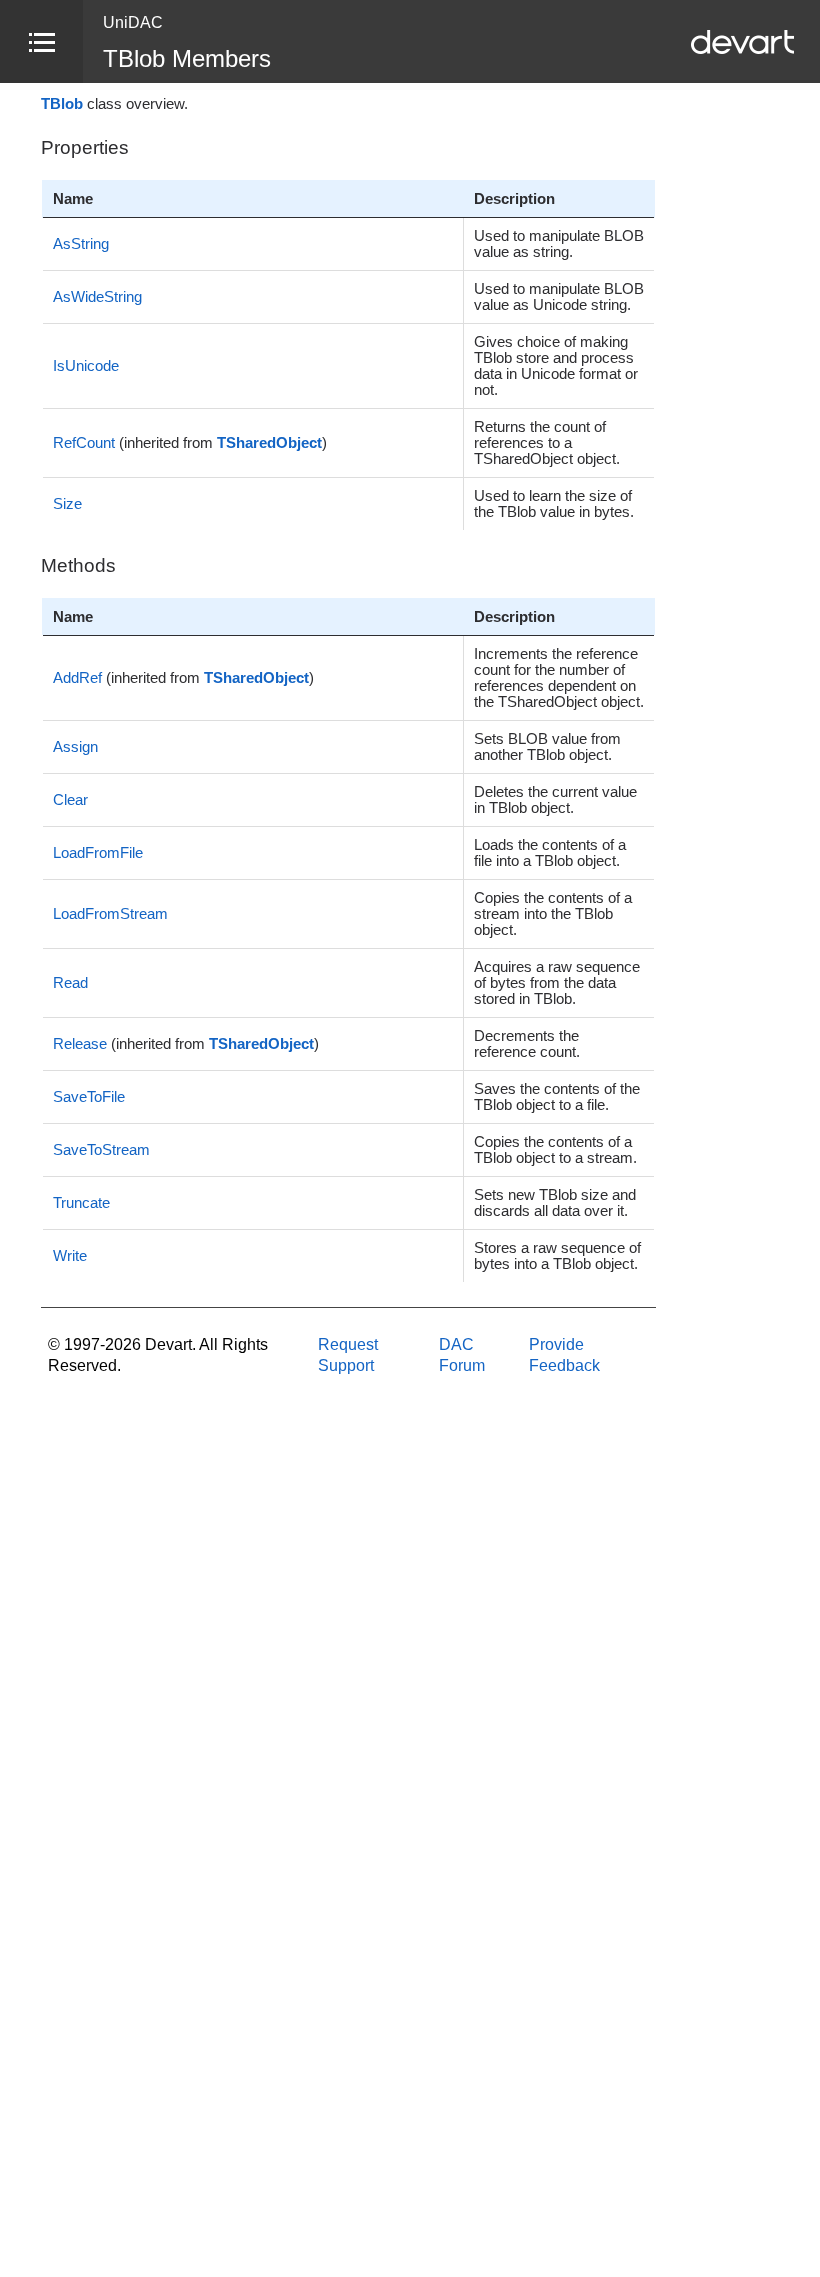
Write (70, 1256)
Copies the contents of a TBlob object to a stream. (555, 1150)
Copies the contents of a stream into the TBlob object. (553, 914)
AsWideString (97, 297)
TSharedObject (269, 443)
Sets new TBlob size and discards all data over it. (555, 1203)
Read (70, 983)
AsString (81, 244)
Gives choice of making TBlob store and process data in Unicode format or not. (556, 366)
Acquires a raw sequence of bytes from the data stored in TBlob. (557, 983)
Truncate (81, 1203)
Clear (70, 800)
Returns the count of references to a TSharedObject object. (547, 443)
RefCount (84, 443)
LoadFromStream (110, 914)
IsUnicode (86, 366)
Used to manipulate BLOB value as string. (559, 244)
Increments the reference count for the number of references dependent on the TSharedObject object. (559, 678)
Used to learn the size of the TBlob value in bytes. (554, 504)
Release (80, 1044)
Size (67, 504)
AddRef (77, 678)
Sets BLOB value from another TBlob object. (547, 747)
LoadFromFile (98, 853)
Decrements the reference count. (527, 1044)
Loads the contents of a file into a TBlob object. (550, 853)
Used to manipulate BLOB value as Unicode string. (559, 297)
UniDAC (133, 22)
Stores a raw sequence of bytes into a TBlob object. (557, 1256)
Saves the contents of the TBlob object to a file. (557, 1097)
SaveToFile (89, 1097)
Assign (75, 747)
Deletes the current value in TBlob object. (555, 800)
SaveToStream (101, 1150)
